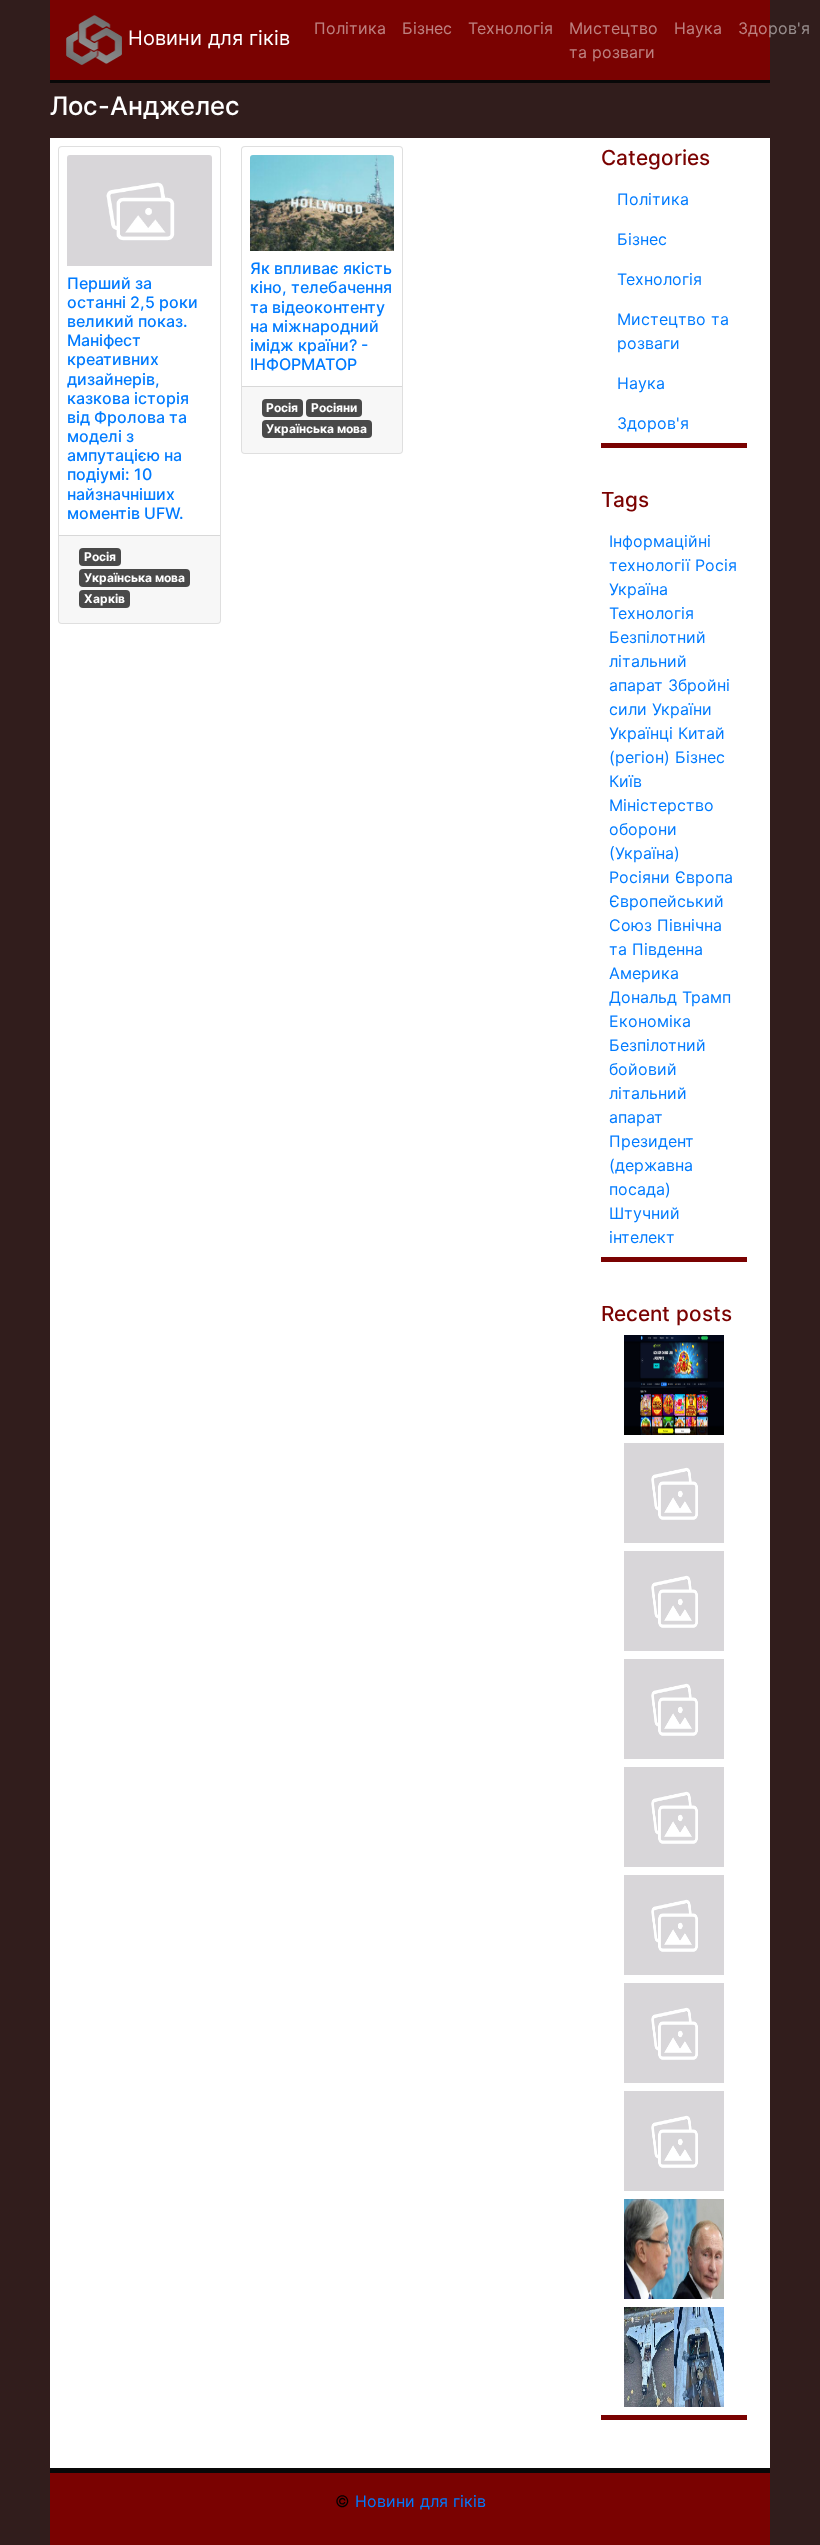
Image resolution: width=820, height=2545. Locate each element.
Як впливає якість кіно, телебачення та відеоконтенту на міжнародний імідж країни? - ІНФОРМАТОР (321, 316)
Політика (653, 199)
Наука (641, 383)
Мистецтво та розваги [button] (613, 40)
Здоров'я (653, 423)
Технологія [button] (510, 28)
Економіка (650, 1021)
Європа (704, 877)
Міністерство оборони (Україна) (661, 829)
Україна (638, 589)
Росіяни (334, 407)
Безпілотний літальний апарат (657, 661)
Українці (641, 733)
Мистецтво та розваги (673, 331)
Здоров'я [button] (774, 28)
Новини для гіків (206, 38)
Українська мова (134, 577)
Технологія (659, 279)
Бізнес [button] (427, 28)
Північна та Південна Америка (665, 949)
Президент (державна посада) (651, 1165)
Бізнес (642, 239)
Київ (625, 781)
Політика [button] (350, 28)
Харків (104, 598)
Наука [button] (698, 28)
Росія (100, 556)
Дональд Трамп (670, 997)
